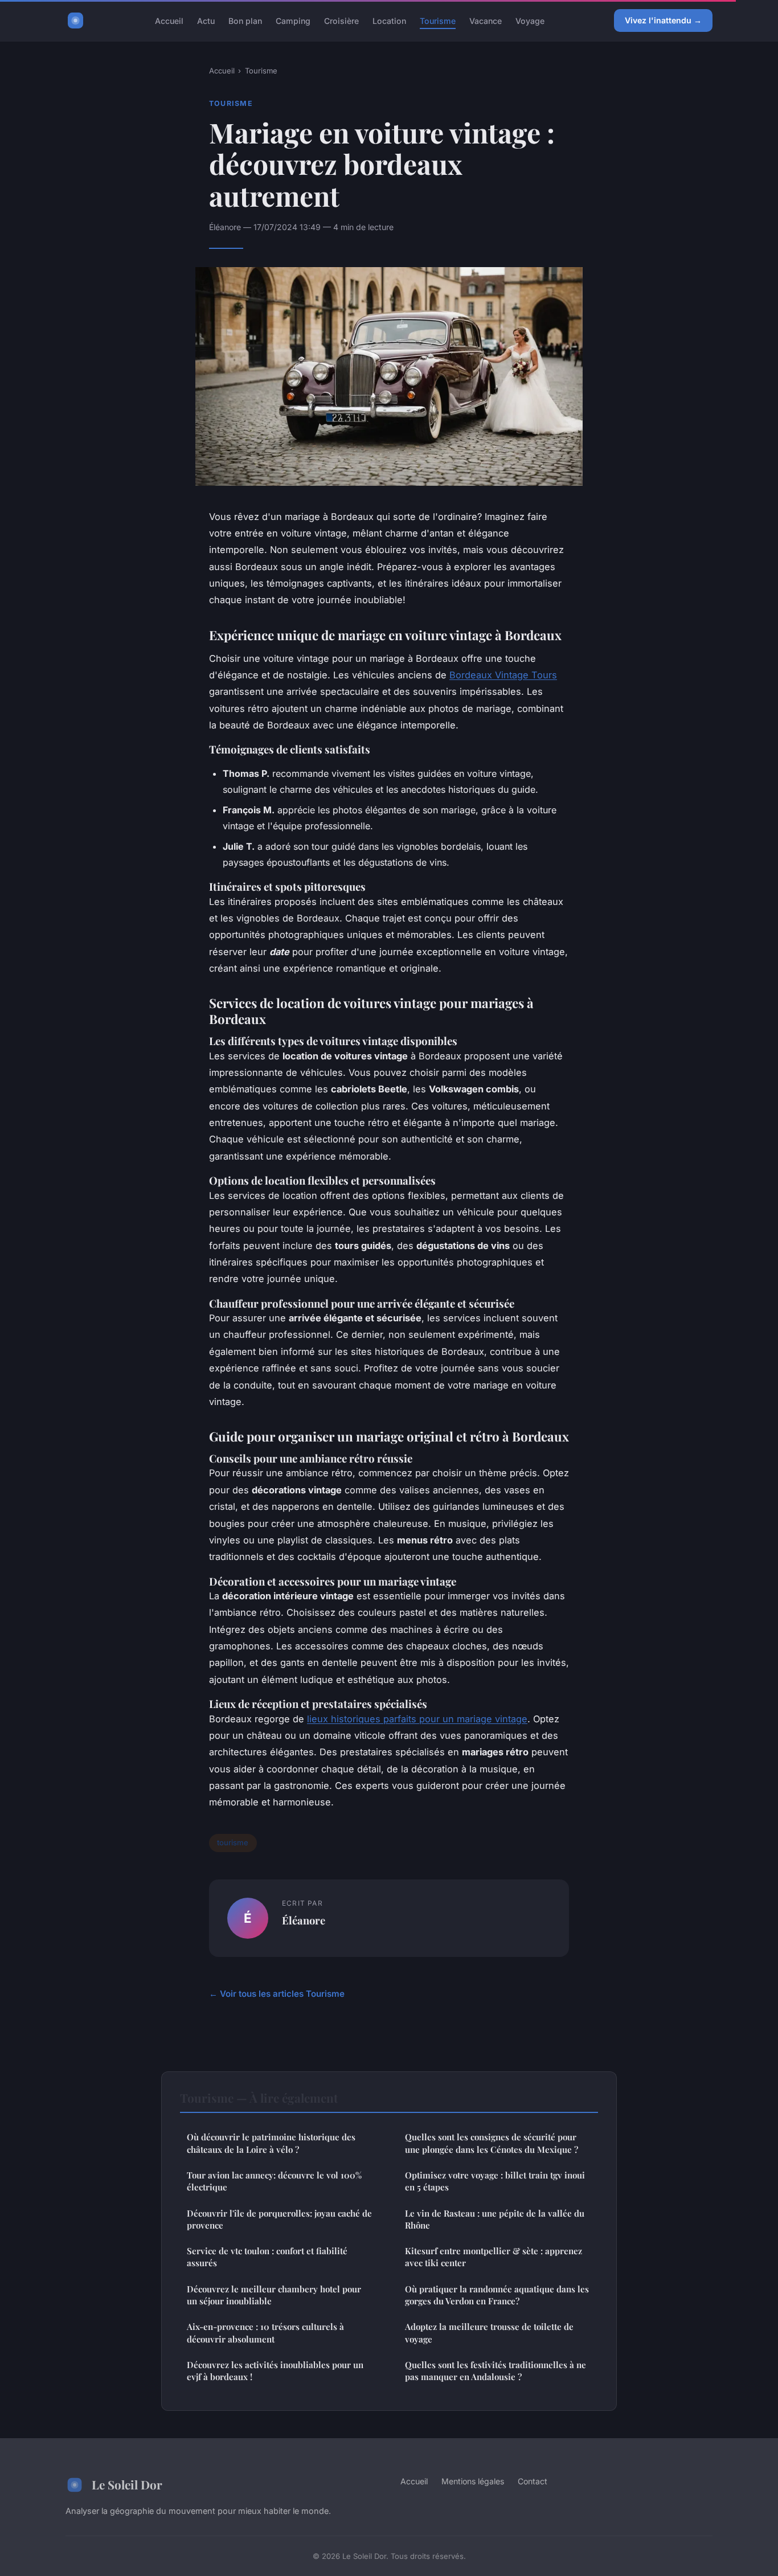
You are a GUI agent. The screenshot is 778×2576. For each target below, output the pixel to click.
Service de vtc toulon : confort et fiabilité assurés (267, 2257)
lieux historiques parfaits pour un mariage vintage (417, 1719)
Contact (533, 2481)
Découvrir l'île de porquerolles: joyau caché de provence (279, 2219)
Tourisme (438, 20)
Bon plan (245, 20)
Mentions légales (473, 2481)
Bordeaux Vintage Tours (503, 675)
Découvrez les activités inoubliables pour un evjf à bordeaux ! (275, 2371)
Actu (206, 20)
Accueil (169, 20)
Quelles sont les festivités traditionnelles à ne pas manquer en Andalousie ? (496, 2371)
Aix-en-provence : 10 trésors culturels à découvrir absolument (265, 2333)
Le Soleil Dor (127, 2484)
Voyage (530, 20)
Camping (293, 20)
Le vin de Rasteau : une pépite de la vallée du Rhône (495, 2219)
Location (389, 20)
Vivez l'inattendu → (663, 20)
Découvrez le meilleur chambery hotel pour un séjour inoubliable (274, 2295)
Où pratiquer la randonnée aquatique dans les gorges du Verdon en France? (497, 2295)
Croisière (341, 20)
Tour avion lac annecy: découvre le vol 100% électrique (274, 2181)
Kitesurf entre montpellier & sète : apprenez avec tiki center (494, 2257)
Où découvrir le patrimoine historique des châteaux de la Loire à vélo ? (271, 2143)
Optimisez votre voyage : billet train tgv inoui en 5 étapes (495, 2181)
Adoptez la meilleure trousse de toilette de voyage (489, 2333)
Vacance (486, 20)
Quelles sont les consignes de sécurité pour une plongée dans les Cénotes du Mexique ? (492, 2143)
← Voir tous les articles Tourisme (277, 1994)
